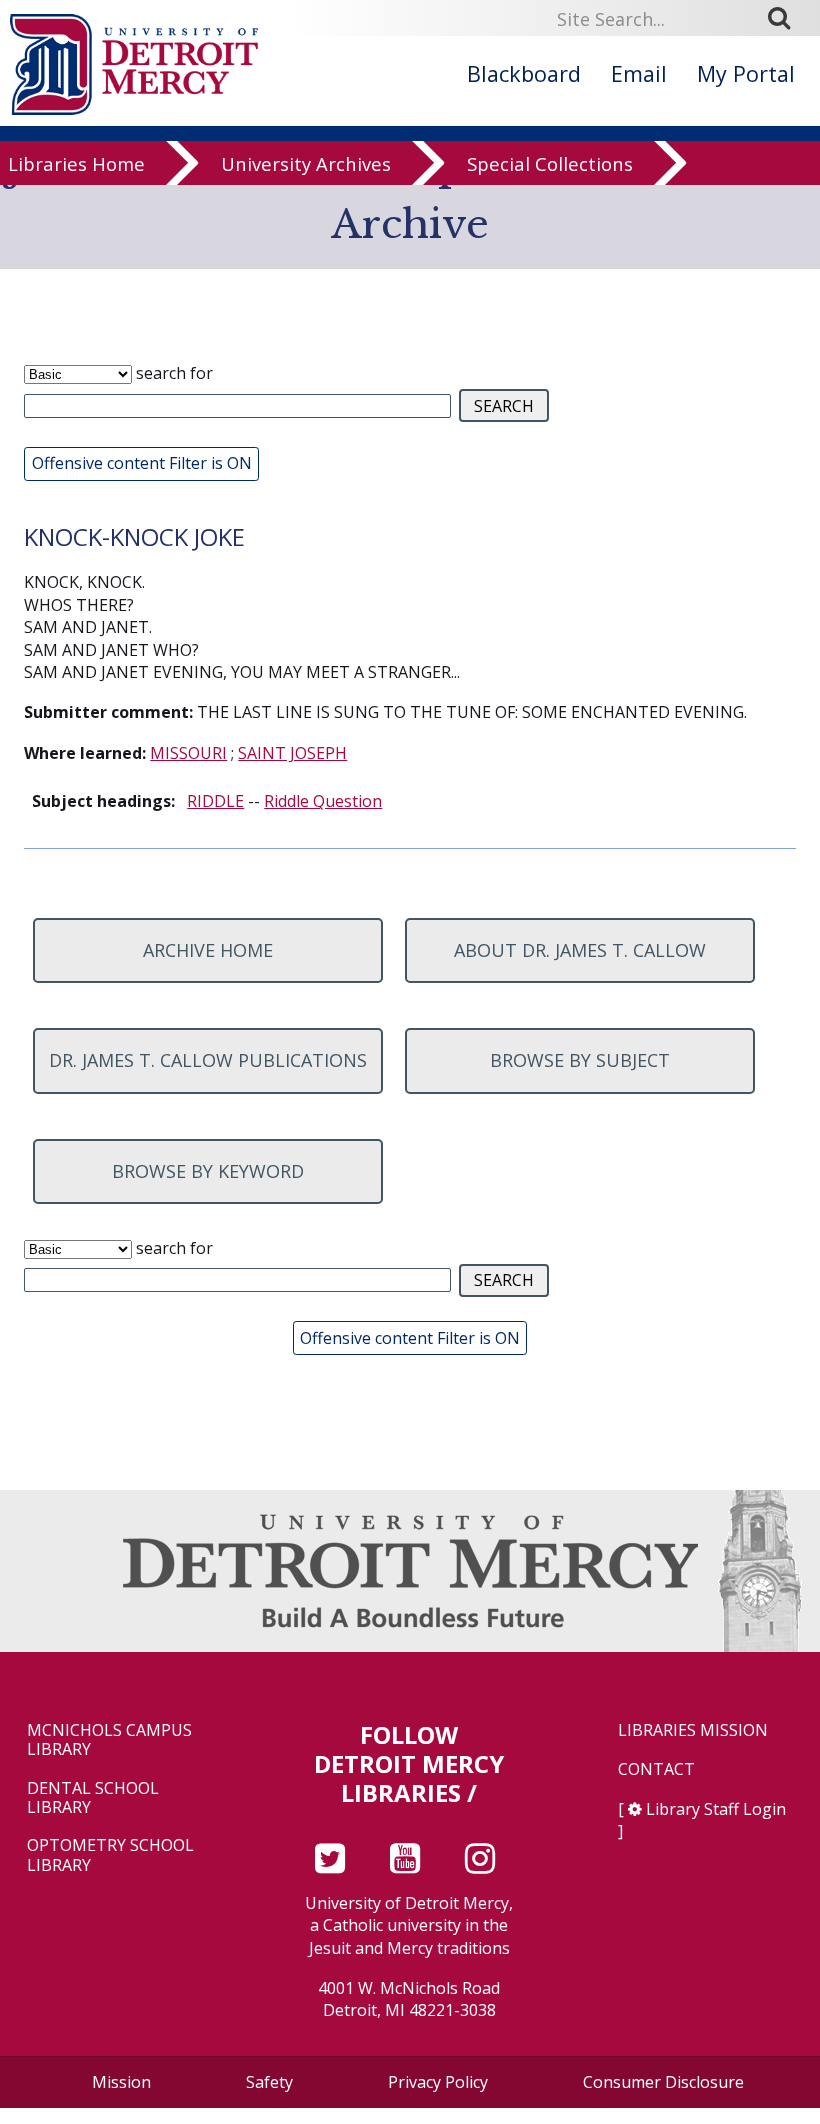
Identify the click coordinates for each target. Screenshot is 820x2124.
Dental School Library (93, 1798)
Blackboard (524, 73)
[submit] (786, 17)
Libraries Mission (693, 1730)
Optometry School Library (110, 1855)
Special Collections (550, 163)
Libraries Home (76, 163)
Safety (269, 2082)
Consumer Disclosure (663, 2082)
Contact (656, 1769)
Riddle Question (323, 801)
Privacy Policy (438, 2082)
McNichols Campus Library (109, 1740)
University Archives (306, 163)
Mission (121, 2082)
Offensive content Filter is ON (142, 463)
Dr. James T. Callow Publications (208, 1060)
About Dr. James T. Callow (580, 950)
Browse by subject (580, 1060)
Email (639, 73)
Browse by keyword (208, 1171)
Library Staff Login (716, 1809)
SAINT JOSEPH (292, 753)
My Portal (746, 73)
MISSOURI (188, 753)
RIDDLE (215, 801)
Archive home (208, 950)
